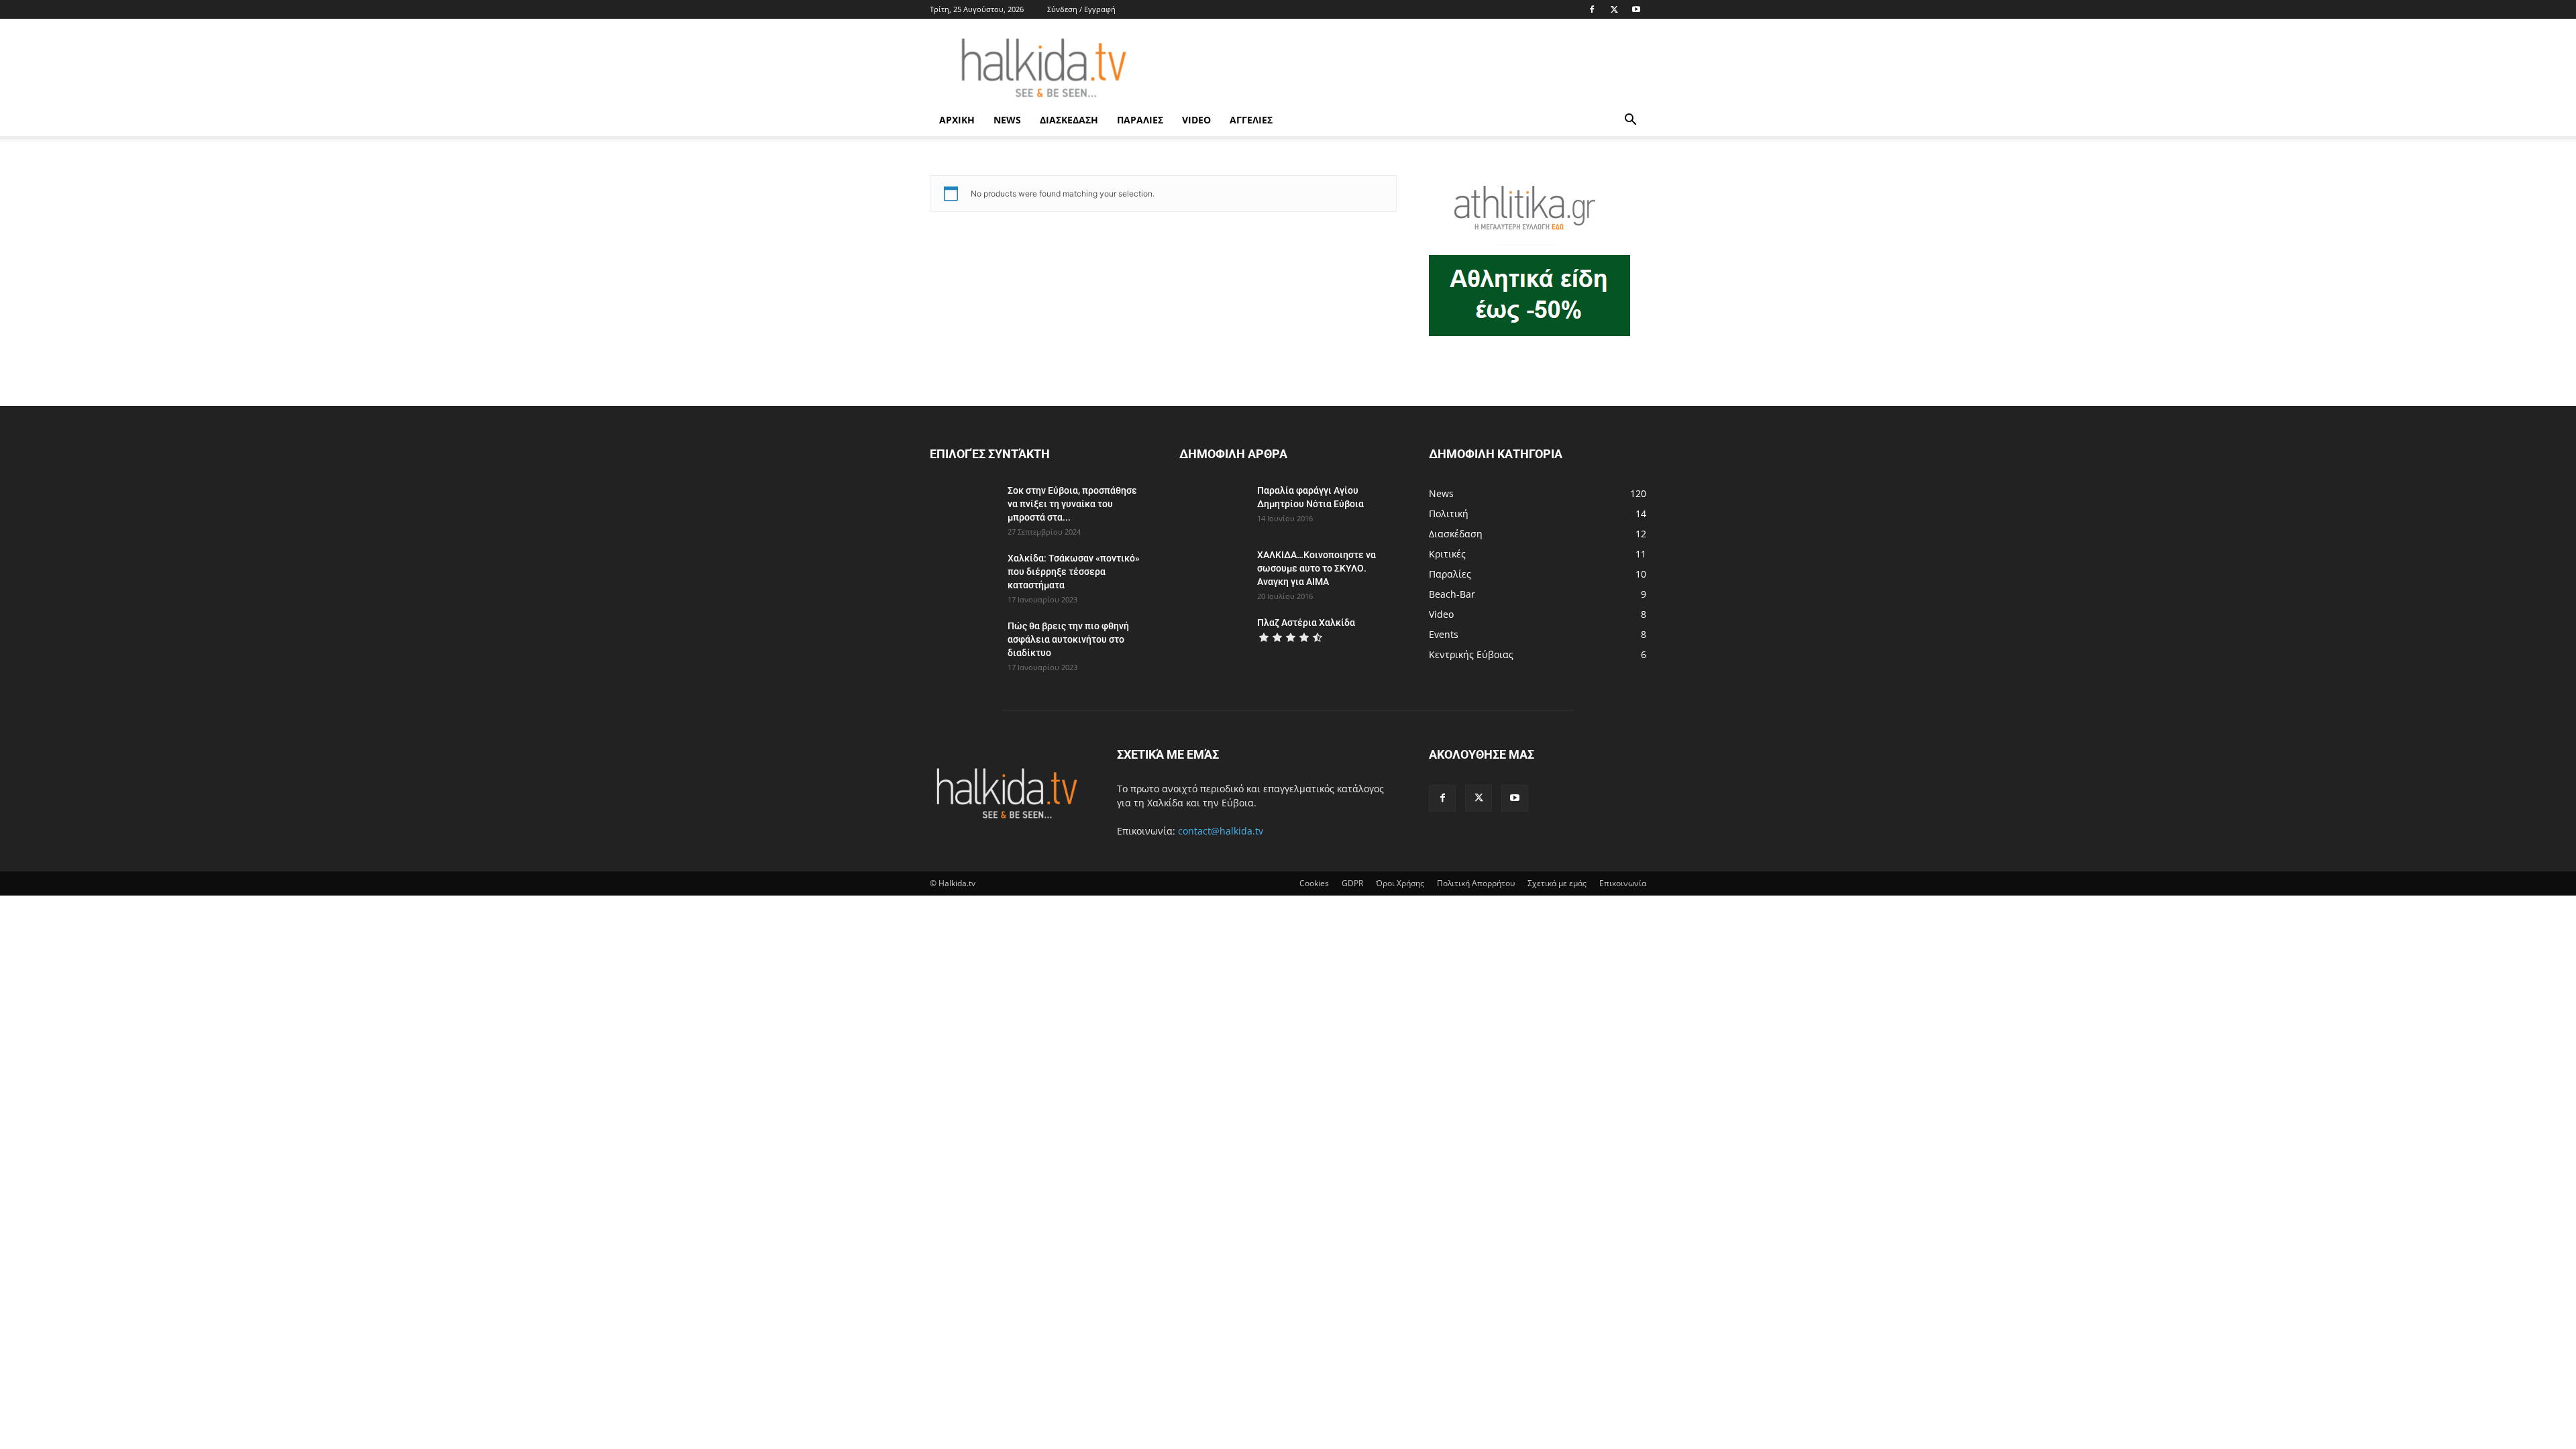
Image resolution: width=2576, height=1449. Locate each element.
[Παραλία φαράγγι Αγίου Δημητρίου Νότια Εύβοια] (1211, 507)
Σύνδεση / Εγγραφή (1081, 9)
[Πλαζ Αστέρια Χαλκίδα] (1213, 639)
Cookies (1314, 883)
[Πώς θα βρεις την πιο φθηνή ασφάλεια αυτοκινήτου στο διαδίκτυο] (963, 643)
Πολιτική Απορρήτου (1476, 883)
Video (1196, 120)
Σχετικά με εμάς (1557, 883)
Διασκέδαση (1069, 120)
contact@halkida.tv (1221, 831)
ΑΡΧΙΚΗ (957, 120)
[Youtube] (1636, 9)
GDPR (1352, 883)
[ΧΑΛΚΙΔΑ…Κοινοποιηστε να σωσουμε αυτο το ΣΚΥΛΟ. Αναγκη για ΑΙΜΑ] (1213, 572)
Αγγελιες (1251, 120)
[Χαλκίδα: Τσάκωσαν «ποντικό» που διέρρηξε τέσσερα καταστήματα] (963, 575)
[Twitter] (1614, 9)
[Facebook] (1592, 9)
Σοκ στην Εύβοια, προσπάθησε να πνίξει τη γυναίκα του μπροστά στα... (1072, 504)
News (1007, 120)
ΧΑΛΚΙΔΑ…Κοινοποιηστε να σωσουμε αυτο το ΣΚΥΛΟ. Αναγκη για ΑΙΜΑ (1317, 568)
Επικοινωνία (1623, 883)
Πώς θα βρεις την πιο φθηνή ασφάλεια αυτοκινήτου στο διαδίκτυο (1068, 639)
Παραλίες (1140, 120)
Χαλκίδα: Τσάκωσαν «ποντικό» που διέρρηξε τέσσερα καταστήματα (1074, 572)
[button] (1630, 121)
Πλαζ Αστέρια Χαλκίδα (1306, 623)
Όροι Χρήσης (1400, 883)
